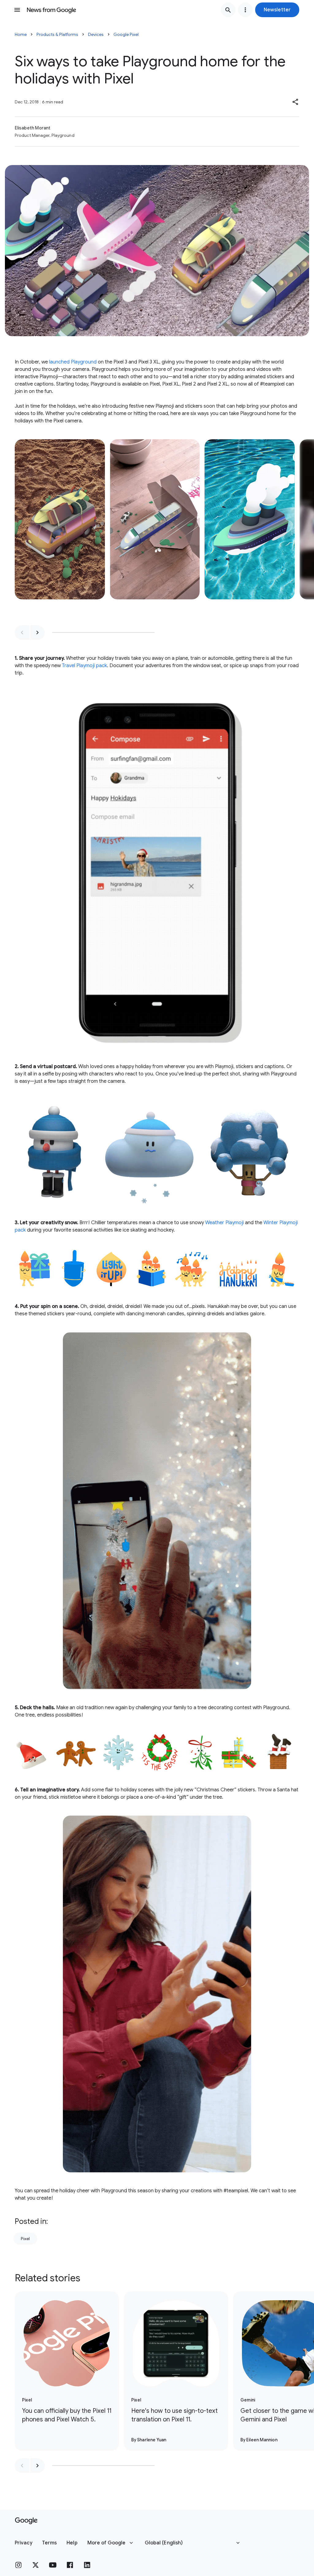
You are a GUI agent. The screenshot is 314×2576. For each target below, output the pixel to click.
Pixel (25, 2239)
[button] (277, 10)
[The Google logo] (26, 2521)
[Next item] (37, 632)
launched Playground (73, 362)
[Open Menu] (17, 10)
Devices (96, 34)
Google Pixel (126, 34)
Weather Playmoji (224, 1223)
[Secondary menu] (245, 10)
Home (21, 34)
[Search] (228, 10)
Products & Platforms (57, 34)
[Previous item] (22, 632)
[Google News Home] (52, 10)
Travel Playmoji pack (84, 666)
